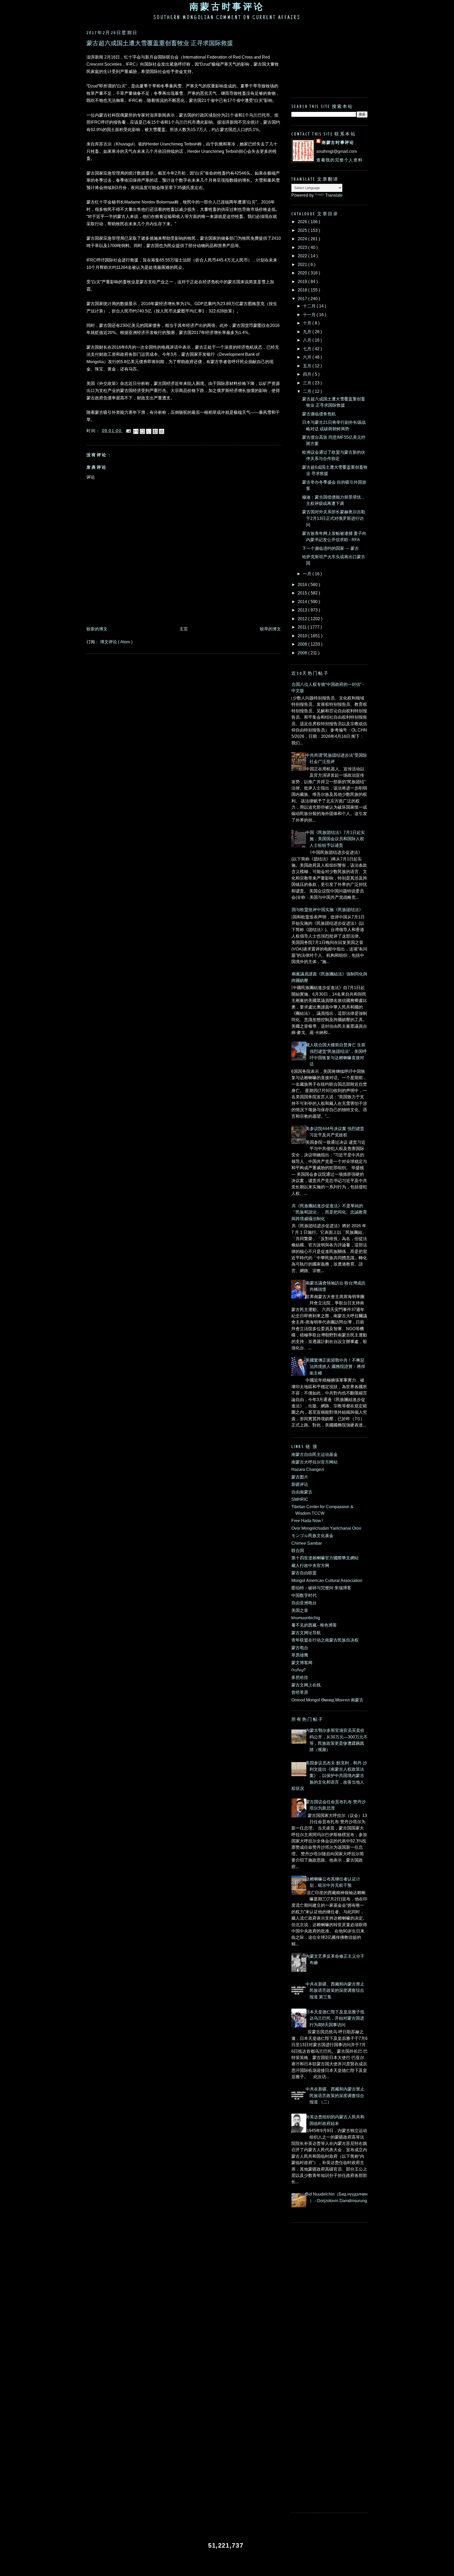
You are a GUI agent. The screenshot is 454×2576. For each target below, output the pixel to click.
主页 (184, 629)
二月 (308, 391)
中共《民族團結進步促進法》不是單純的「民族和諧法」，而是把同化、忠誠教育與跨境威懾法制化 (327, 1212)
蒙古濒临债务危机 (319, 414)
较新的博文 (97, 629)
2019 (303, 281)
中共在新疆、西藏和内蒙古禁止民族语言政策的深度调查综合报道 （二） (335, 2095)
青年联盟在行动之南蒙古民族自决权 (325, 1640)
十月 (308, 323)
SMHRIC (300, 1499)
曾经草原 (300, 1692)
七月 (308, 349)
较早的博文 (270, 629)
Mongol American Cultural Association (327, 1580)
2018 (303, 290)
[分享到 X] (149, 431)
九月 (308, 332)
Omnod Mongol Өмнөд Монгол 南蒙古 (327, 1700)
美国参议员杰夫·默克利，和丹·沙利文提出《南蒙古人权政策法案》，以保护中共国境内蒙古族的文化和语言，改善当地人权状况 (329, 1776)
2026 (303, 222)
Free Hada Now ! (307, 1520)
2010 (303, 636)
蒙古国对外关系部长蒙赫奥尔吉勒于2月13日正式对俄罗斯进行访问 (334, 518)
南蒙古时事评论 (227, 7)
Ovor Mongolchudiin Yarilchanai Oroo (326, 1528)
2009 (303, 644)
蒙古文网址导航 (306, 1633)
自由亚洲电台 (304, 1603)
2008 (303, 653)
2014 (303, 602)
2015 (303, 593)
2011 (303, 627)
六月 (308, 357)
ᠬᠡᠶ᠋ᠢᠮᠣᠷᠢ (299, 1670)
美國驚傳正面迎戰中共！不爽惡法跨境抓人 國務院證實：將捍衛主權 (335, 1367)
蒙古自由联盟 (304, 1573)
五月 (308, 366)
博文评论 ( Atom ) (116, 642)
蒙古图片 (300, 1477)
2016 (303, 584)
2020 (303, 273)
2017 (303, 299)
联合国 (298, 1550)
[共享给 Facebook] (155, 431)
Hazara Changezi (308, 1469)
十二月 (310, 306)
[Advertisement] (182, 609)
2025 (303, 230)
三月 (308, 383)
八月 (308, 340)
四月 (308, 374)
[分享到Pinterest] (162, 431)
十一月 (310, 315)
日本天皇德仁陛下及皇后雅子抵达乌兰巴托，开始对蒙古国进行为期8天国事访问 (335, 2018)
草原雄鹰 (300, 1655)
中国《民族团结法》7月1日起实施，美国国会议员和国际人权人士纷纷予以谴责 (335, 839)
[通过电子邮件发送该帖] (128, 431)
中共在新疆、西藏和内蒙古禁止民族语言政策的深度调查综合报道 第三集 (335, 1990)
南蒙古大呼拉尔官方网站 (314, 1462)
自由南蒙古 (302, 1492)
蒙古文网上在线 (306, 1685)
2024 (303, 239)
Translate (334, 195)
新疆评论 (300, 1484)
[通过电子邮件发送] (136, 431)
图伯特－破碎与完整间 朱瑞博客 (321, 1588)
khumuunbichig (306, 1618)
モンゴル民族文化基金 (312, 1535)
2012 (303, 619)
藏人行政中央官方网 (310, 1565)
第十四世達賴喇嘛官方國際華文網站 (325, 1558)
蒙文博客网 (302, 1663)
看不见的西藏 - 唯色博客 (314, 1625)
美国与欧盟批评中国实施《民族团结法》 (325, 910)
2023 (303, 247)
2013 (303, 610)
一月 (308, 574)
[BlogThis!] (142, 431)
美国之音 (300, 1610)
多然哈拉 (300, 1677)
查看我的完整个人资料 (339, 160)
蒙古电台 (300, 1648)
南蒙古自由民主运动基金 (314, 1454)
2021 (303, 264)
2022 (303, 256)
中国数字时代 (304, 1595)
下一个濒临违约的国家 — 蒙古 (331, 548)
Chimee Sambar (307, 1543)
